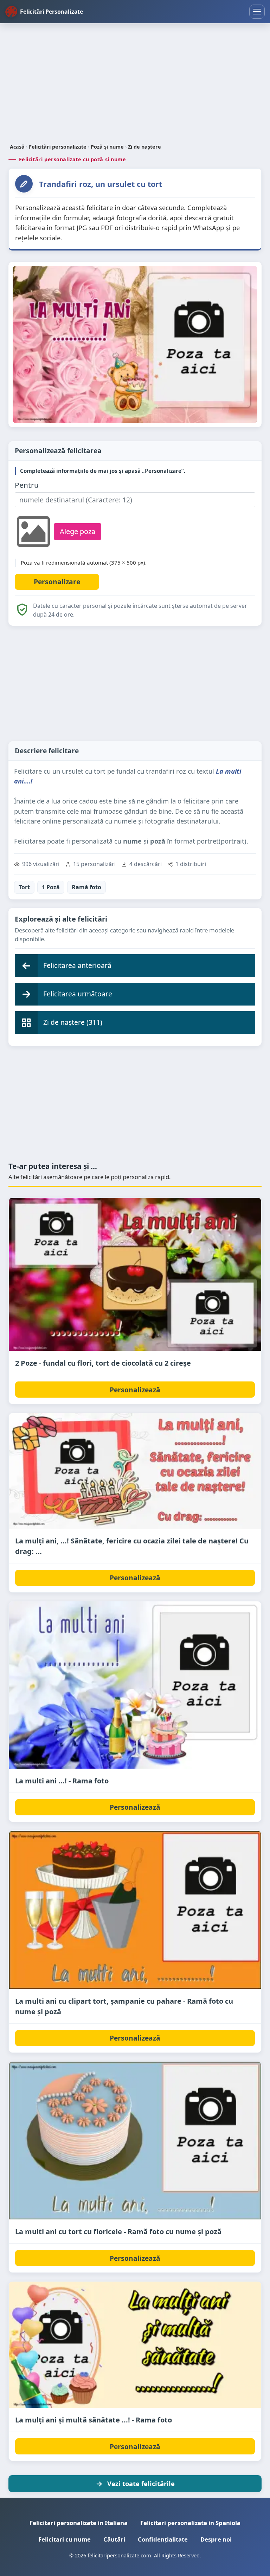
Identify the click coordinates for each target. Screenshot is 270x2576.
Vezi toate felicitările (141, 2483)
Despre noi (216, 2539)
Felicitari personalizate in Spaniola (190, 2523)
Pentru (27, 485)
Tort (24, 887)
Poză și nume (107, 147)
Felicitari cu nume (65, 2539)
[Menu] (257, 12)
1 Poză (51, 887)
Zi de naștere (144, 147)
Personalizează (135, 1390)
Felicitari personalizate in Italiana (79, 2523)
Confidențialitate (163, 2539)
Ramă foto (86, 887)
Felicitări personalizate (58, 147)
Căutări (114, 2539)
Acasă (17, 147)
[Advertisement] (135, 84)
